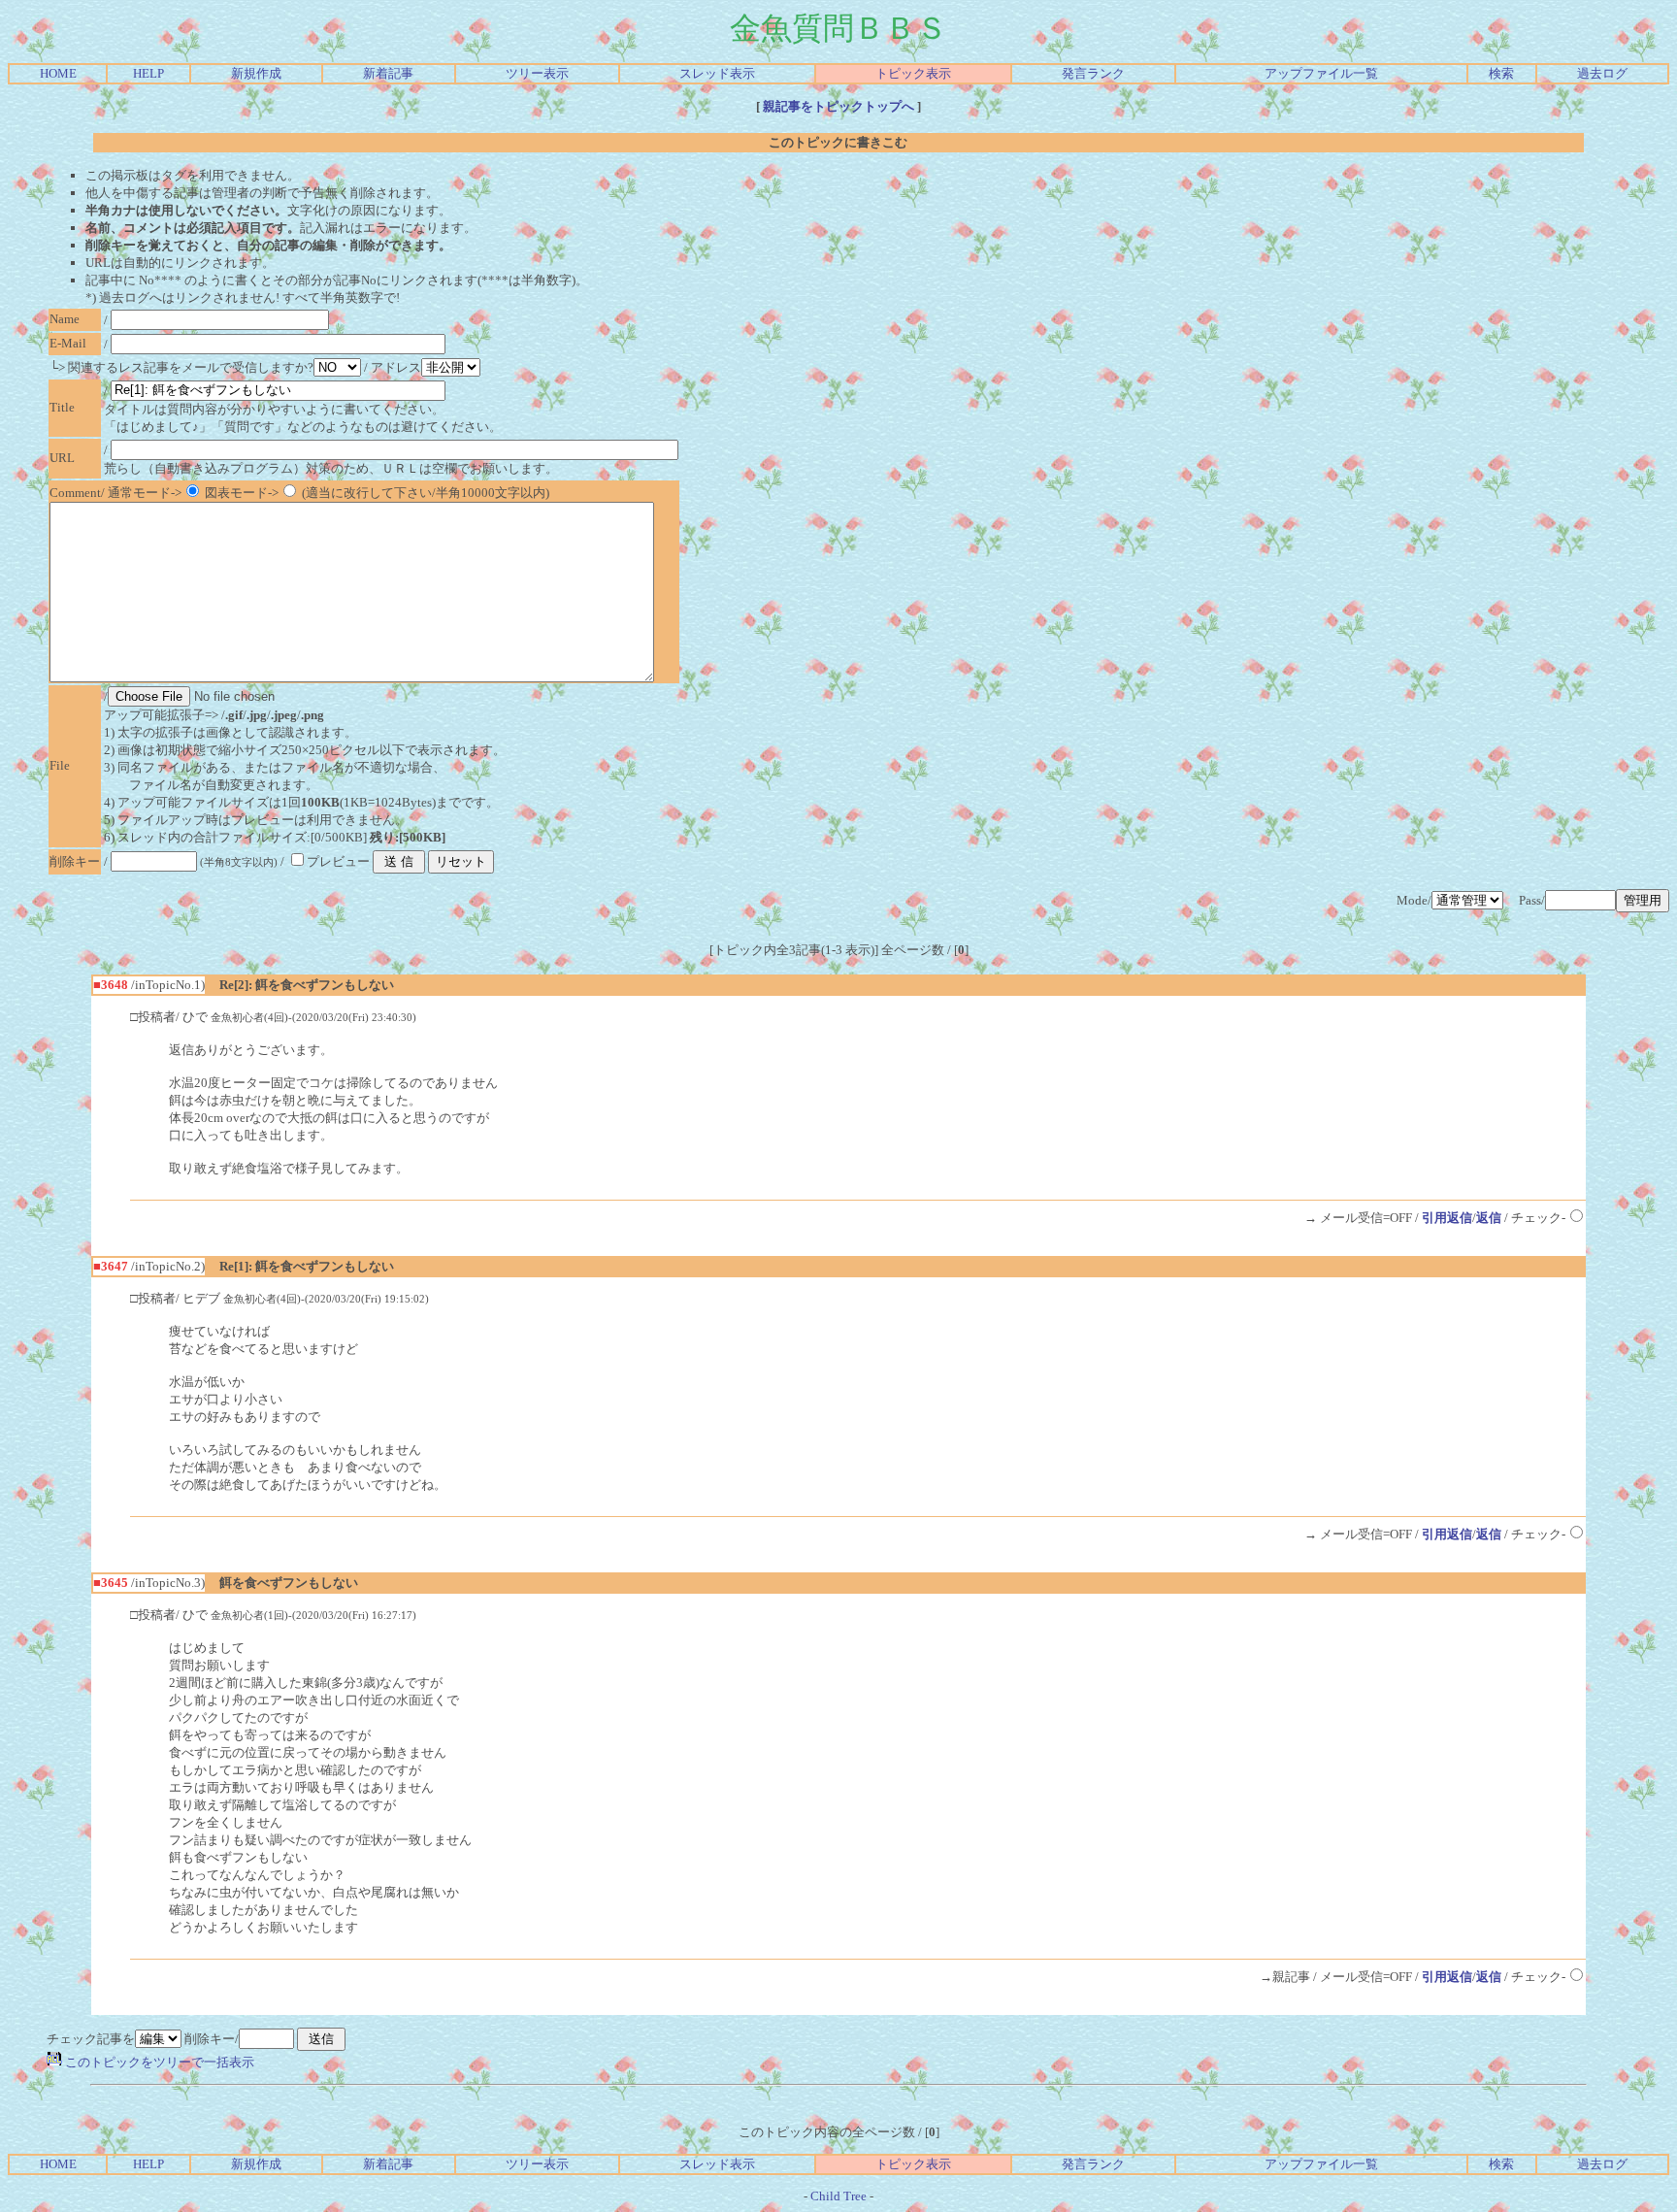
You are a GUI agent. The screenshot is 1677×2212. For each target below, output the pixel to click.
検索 (1501, 73)
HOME (58, 73)
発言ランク (1093, 73)
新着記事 (388, 73)
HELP (148, 73)
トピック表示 (913, 73)
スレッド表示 (717, 73)
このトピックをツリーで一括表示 (158, 2062)
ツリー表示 (537, 73)
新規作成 (256, 73)
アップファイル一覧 (1321, 73)
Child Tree (838, 2196)
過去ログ (1602, 73)
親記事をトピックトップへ (838, 106)
